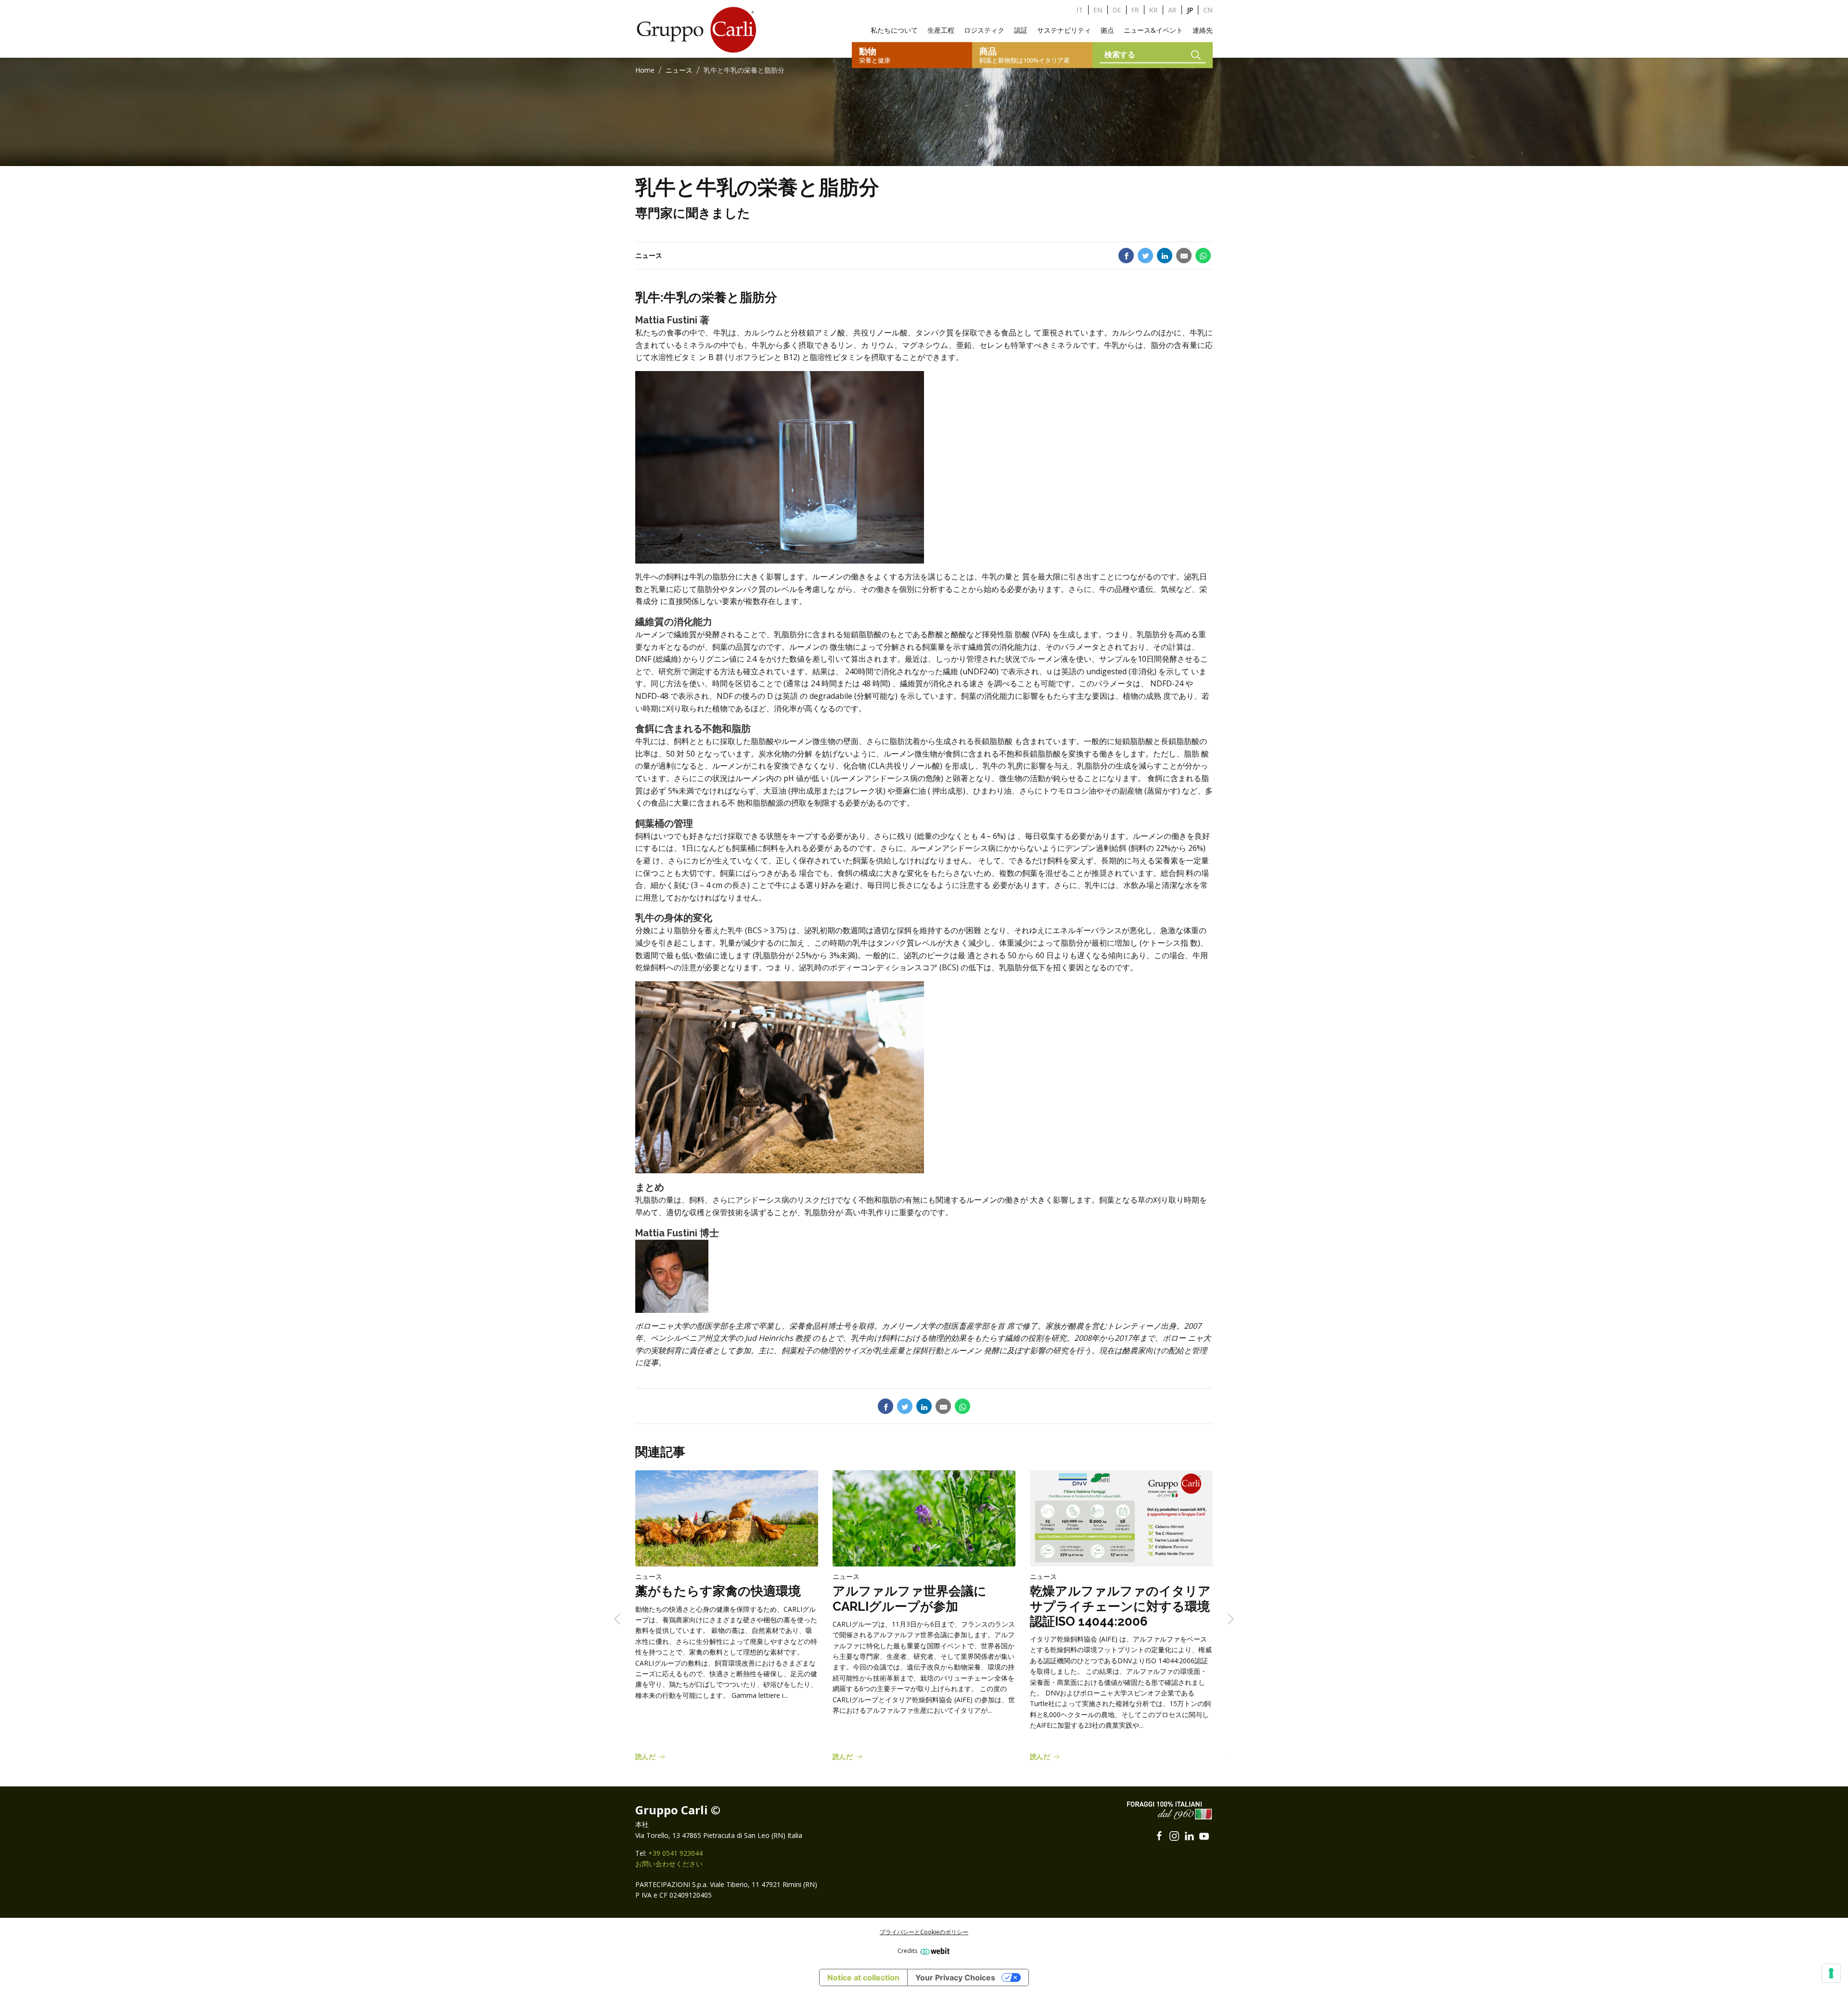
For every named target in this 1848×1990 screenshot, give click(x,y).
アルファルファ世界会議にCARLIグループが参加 (910, 1599)
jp (1190, 10)
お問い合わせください (669, 1864)
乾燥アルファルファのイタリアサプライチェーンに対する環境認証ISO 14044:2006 (1120, 1606)
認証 (1021, 30)
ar (1172, 10)
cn (1208, 10)
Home (645, 70)
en (1098, 10)
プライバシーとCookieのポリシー (924, 1932)
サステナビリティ (1064, 30)
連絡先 (1203, 30)
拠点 (1107, 30)
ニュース (679, 70)
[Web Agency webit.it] (934, 1951)
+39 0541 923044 (675, 1853)
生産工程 (941, 30)
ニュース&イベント (1153, 30)
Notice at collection (863, 1977)
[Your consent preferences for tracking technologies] (1831, 1973)
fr (1135, 10)
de (1117, 10)
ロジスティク (984, 30)
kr (1154, 10)
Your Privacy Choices (955, 1977)
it (1080, 10)
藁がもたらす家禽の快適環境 (718, 1592)
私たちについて (894, 30)
